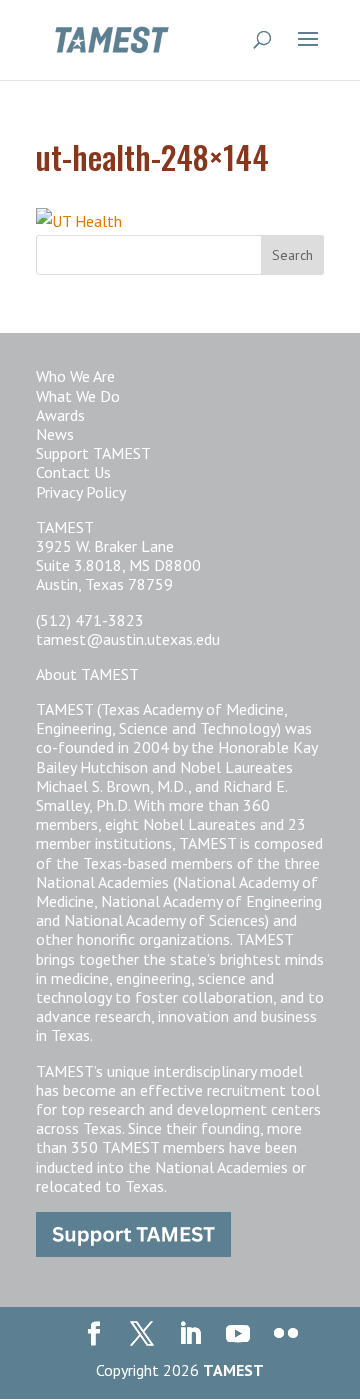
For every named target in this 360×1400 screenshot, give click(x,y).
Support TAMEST (93, 453)
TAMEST (233, 1370)
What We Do (78, 396)
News (55, 434)
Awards (60, 415)
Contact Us (73, 472)
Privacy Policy (81, 492)
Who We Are (75, 376)
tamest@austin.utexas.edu (128, 639)
